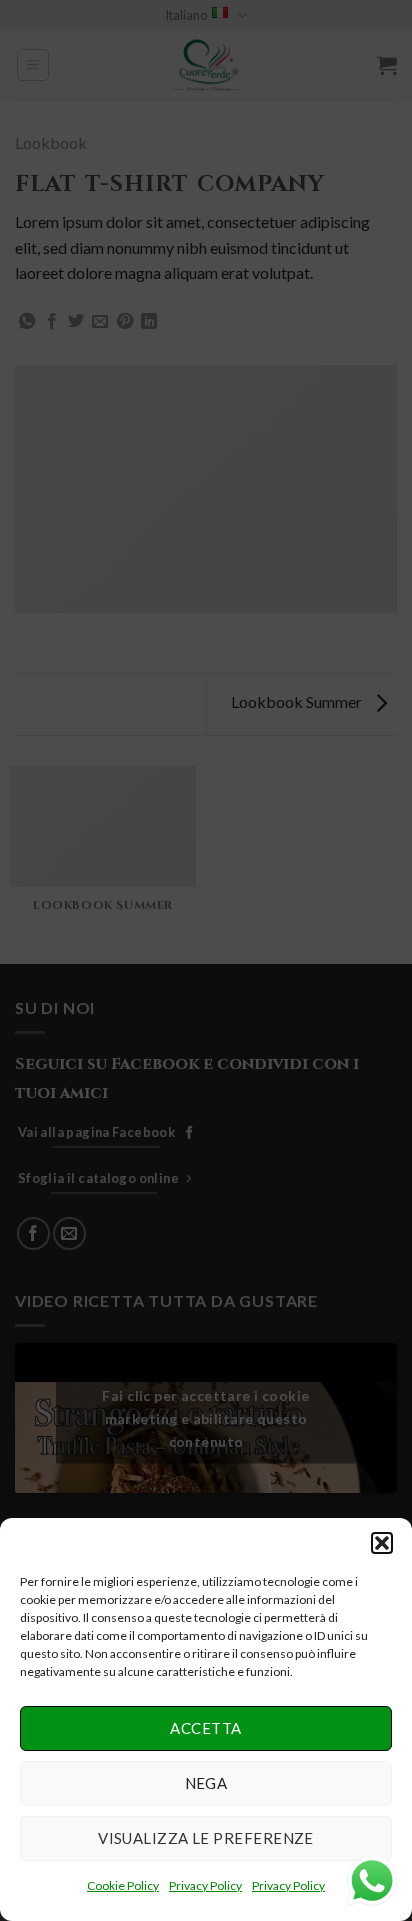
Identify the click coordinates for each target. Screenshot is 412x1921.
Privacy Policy (205, 1885)
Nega (206, 1783)
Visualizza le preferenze (206, 1838)
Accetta (205, 1728)
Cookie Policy (123, 1885)
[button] (382, 1543)
